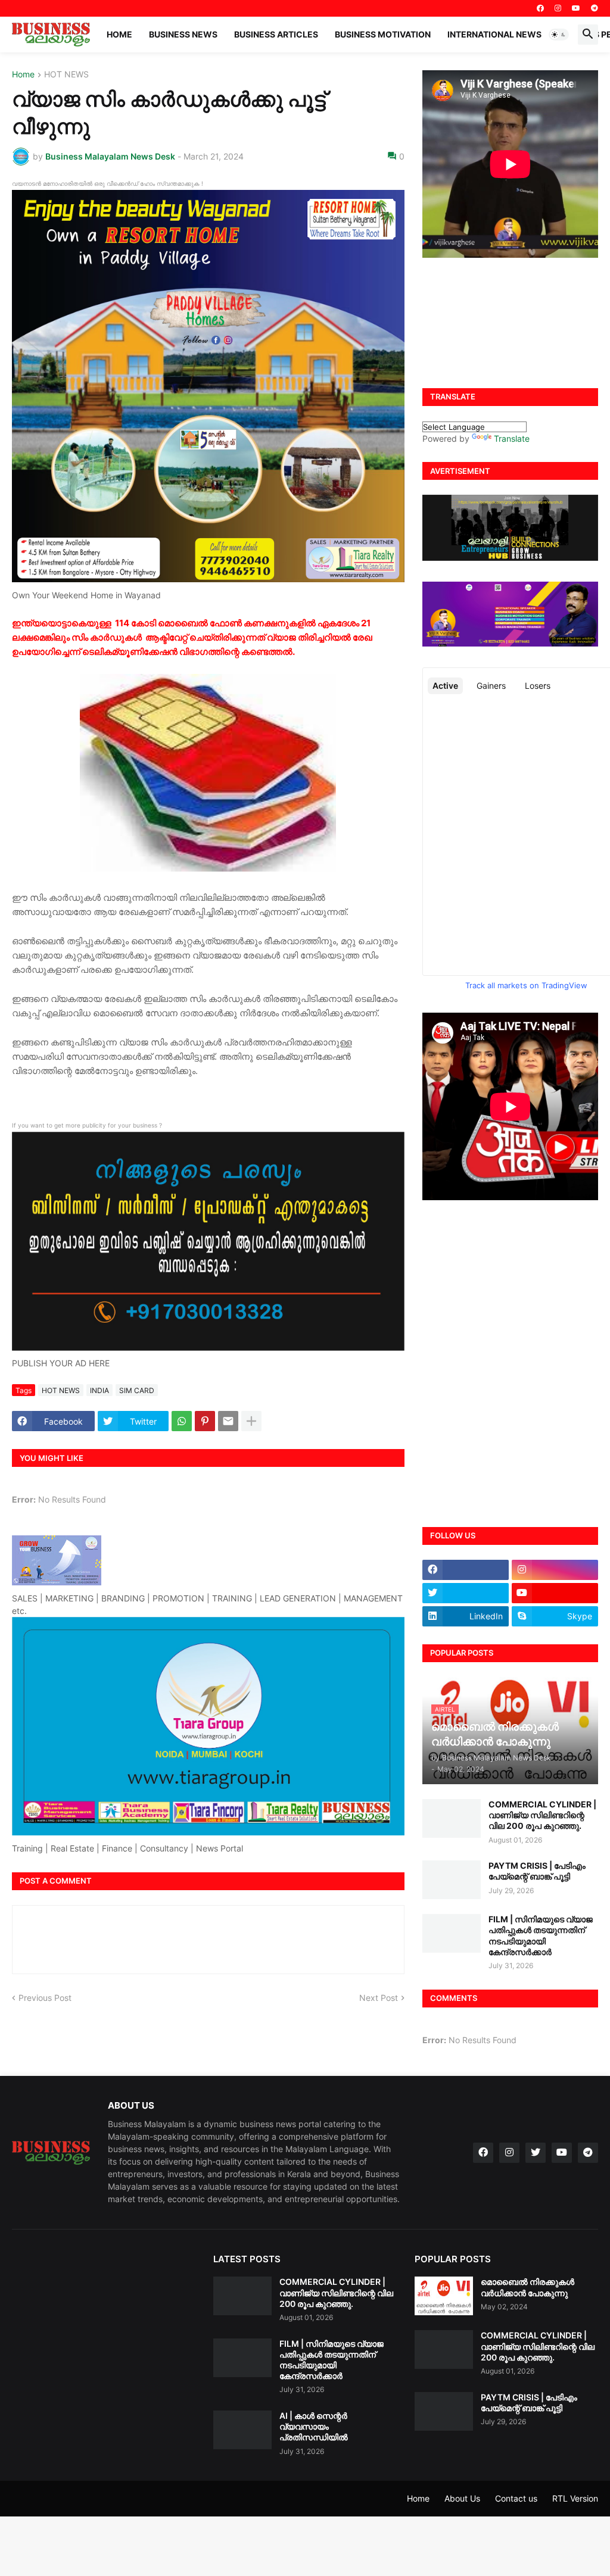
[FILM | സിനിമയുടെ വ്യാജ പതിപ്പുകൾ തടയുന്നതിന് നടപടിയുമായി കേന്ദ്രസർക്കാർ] (452, 1933)
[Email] (228, 1421)
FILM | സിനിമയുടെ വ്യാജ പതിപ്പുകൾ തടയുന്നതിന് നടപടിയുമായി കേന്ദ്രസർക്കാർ (541, 1935)
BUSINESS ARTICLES (276, 34)
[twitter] (466, 1593)
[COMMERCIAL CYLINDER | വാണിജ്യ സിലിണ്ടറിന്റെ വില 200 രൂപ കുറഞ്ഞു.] (452, 1818)
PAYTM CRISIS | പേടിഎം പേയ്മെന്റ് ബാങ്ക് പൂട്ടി (537, 1871)
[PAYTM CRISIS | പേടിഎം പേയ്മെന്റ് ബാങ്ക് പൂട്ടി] (452, 1880)
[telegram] (595, 8)
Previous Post (45, 1998)
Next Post (379, 1998)
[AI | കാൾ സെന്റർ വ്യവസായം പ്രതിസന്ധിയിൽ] (242, 2430)
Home (119, 34)
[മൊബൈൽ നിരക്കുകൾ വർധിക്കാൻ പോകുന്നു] (444, 2296)
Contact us (516, 2498)
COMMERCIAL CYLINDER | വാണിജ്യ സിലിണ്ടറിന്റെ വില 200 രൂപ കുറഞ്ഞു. (542, 1815)
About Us (462, 2498)
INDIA (99, 1390)
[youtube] (576, 8)
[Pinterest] (205, 1421)
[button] (559, 35)
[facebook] (540, 8)
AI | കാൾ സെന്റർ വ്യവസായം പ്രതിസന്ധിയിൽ (314, 2426)
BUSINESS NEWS (183, 34)
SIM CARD (137, 1390)
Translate (512, 438)
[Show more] (251, 1421)
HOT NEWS (66, 75)
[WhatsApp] (182, 1421)
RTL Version (575, 2498)
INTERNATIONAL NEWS (494, 34)
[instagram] (558, 8)
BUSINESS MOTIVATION (383, 34)
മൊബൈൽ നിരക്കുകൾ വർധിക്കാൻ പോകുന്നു (527, 2287)
